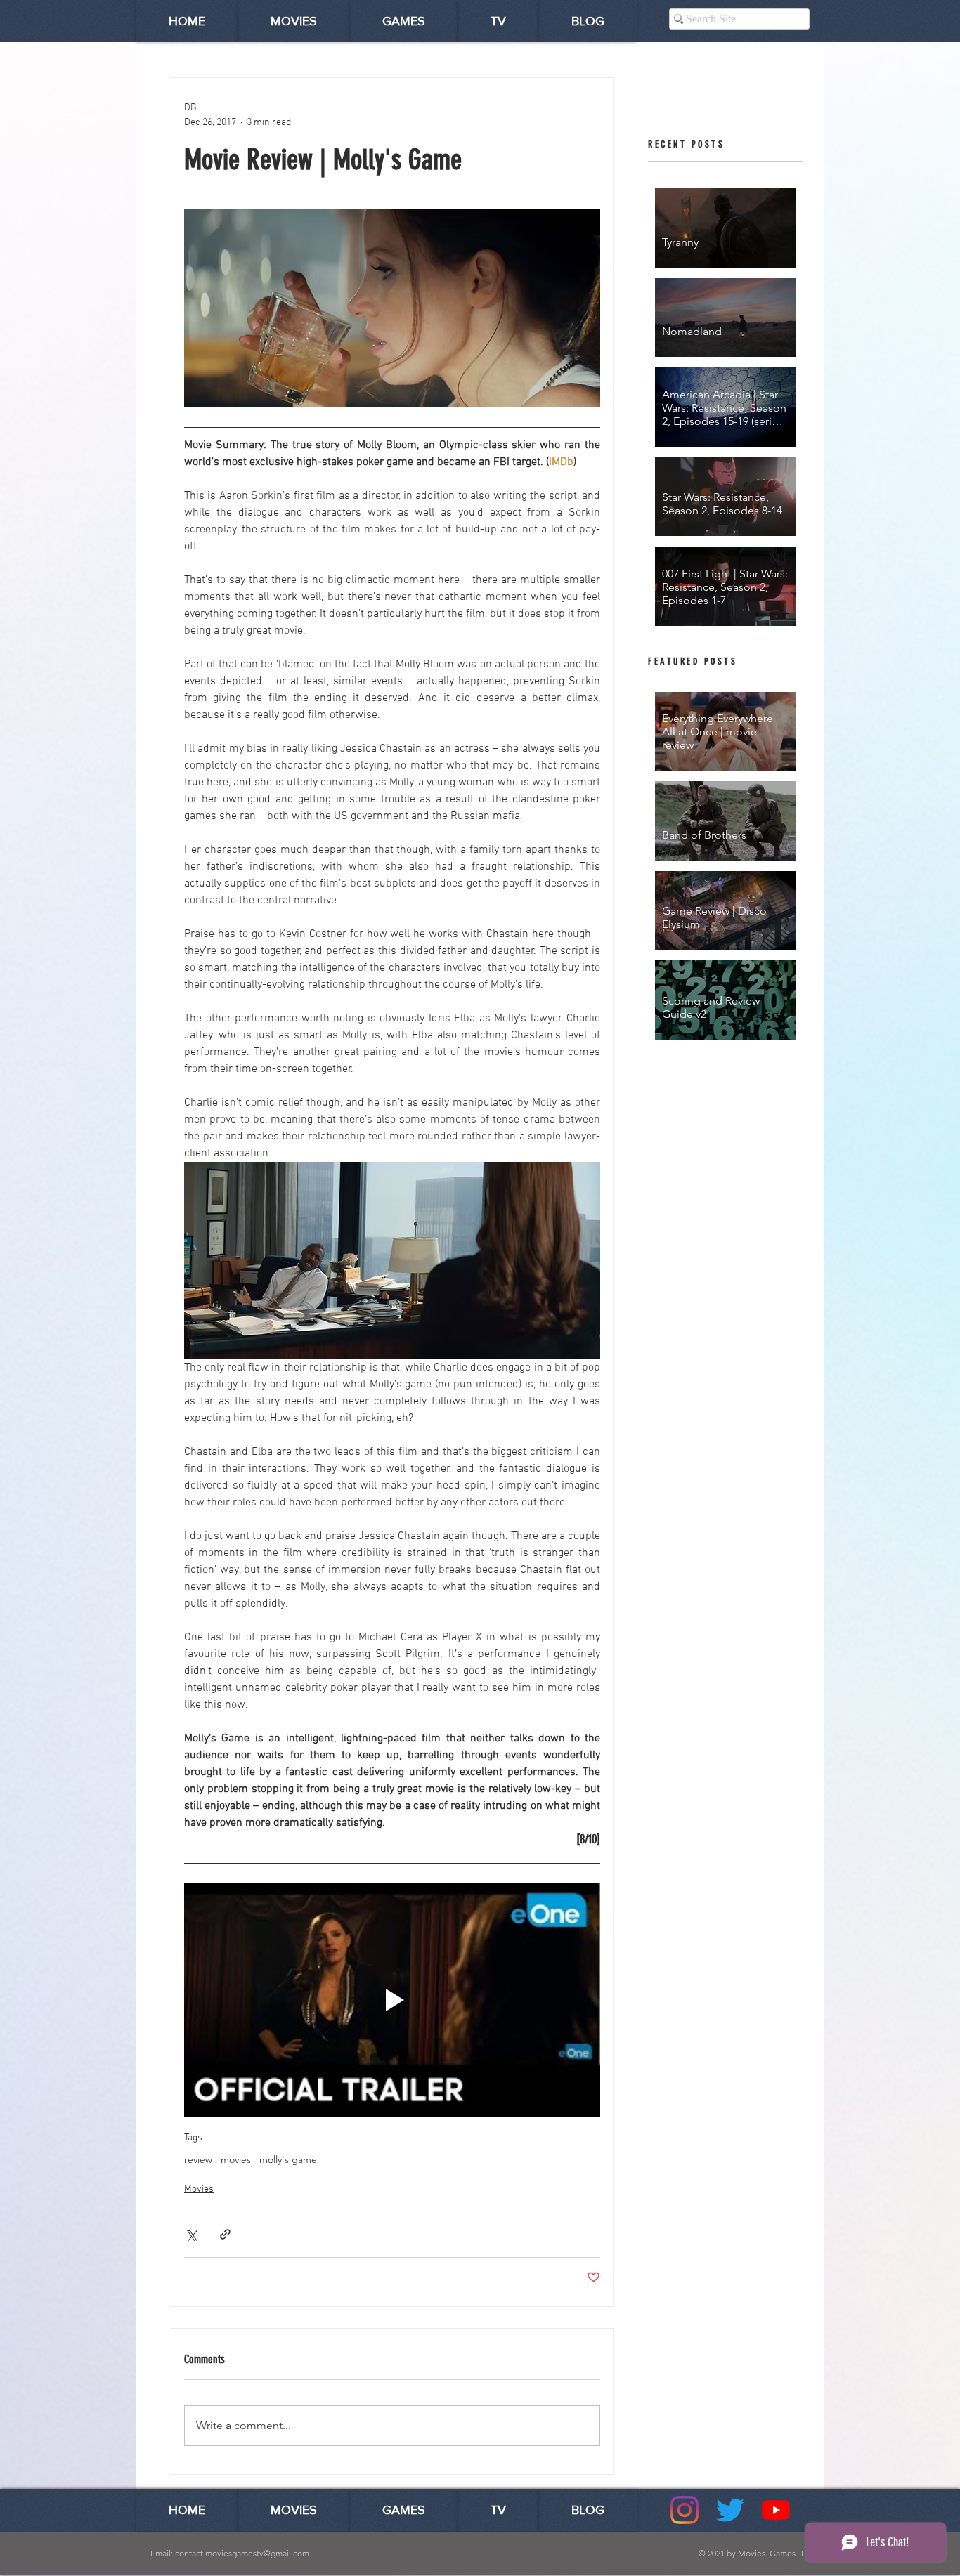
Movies (199, 2189)
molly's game (288, 2160)
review (198, 2160)
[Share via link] (225, 2234)
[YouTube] (776, 2510)
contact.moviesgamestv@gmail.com (242, 2553)
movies (236, 2160)
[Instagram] (685, 2510)
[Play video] (392, 2000)
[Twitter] (730, 2510)
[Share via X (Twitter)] (191, 2234)
